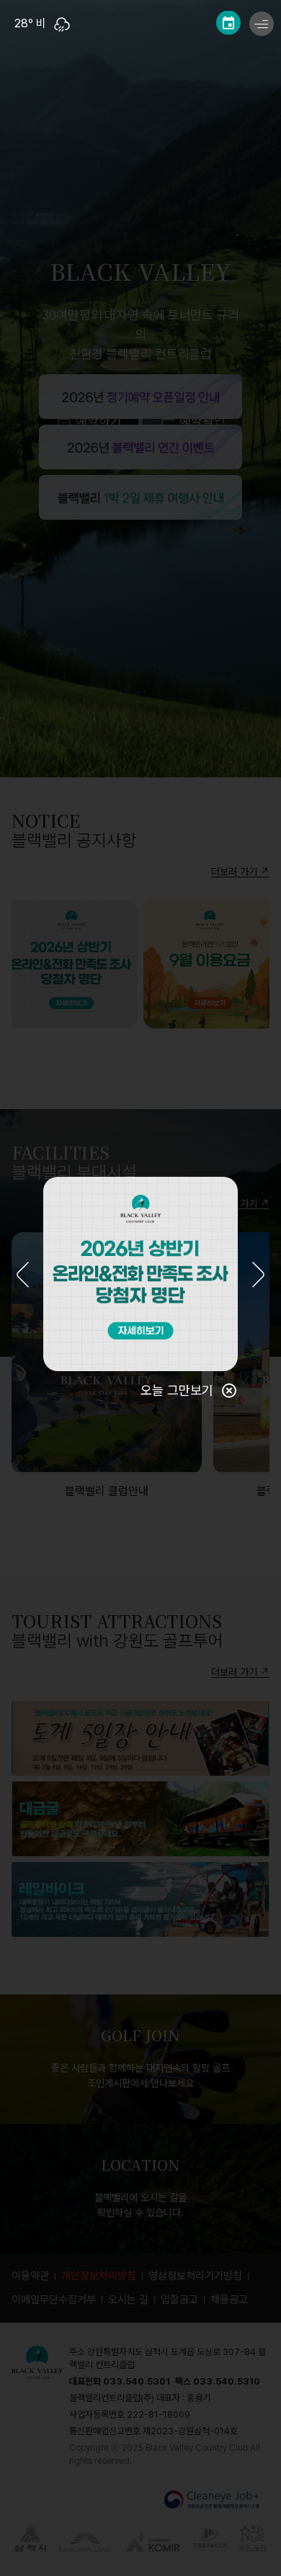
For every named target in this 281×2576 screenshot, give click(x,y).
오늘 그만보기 (177, 1390)
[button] (23, 1276)
